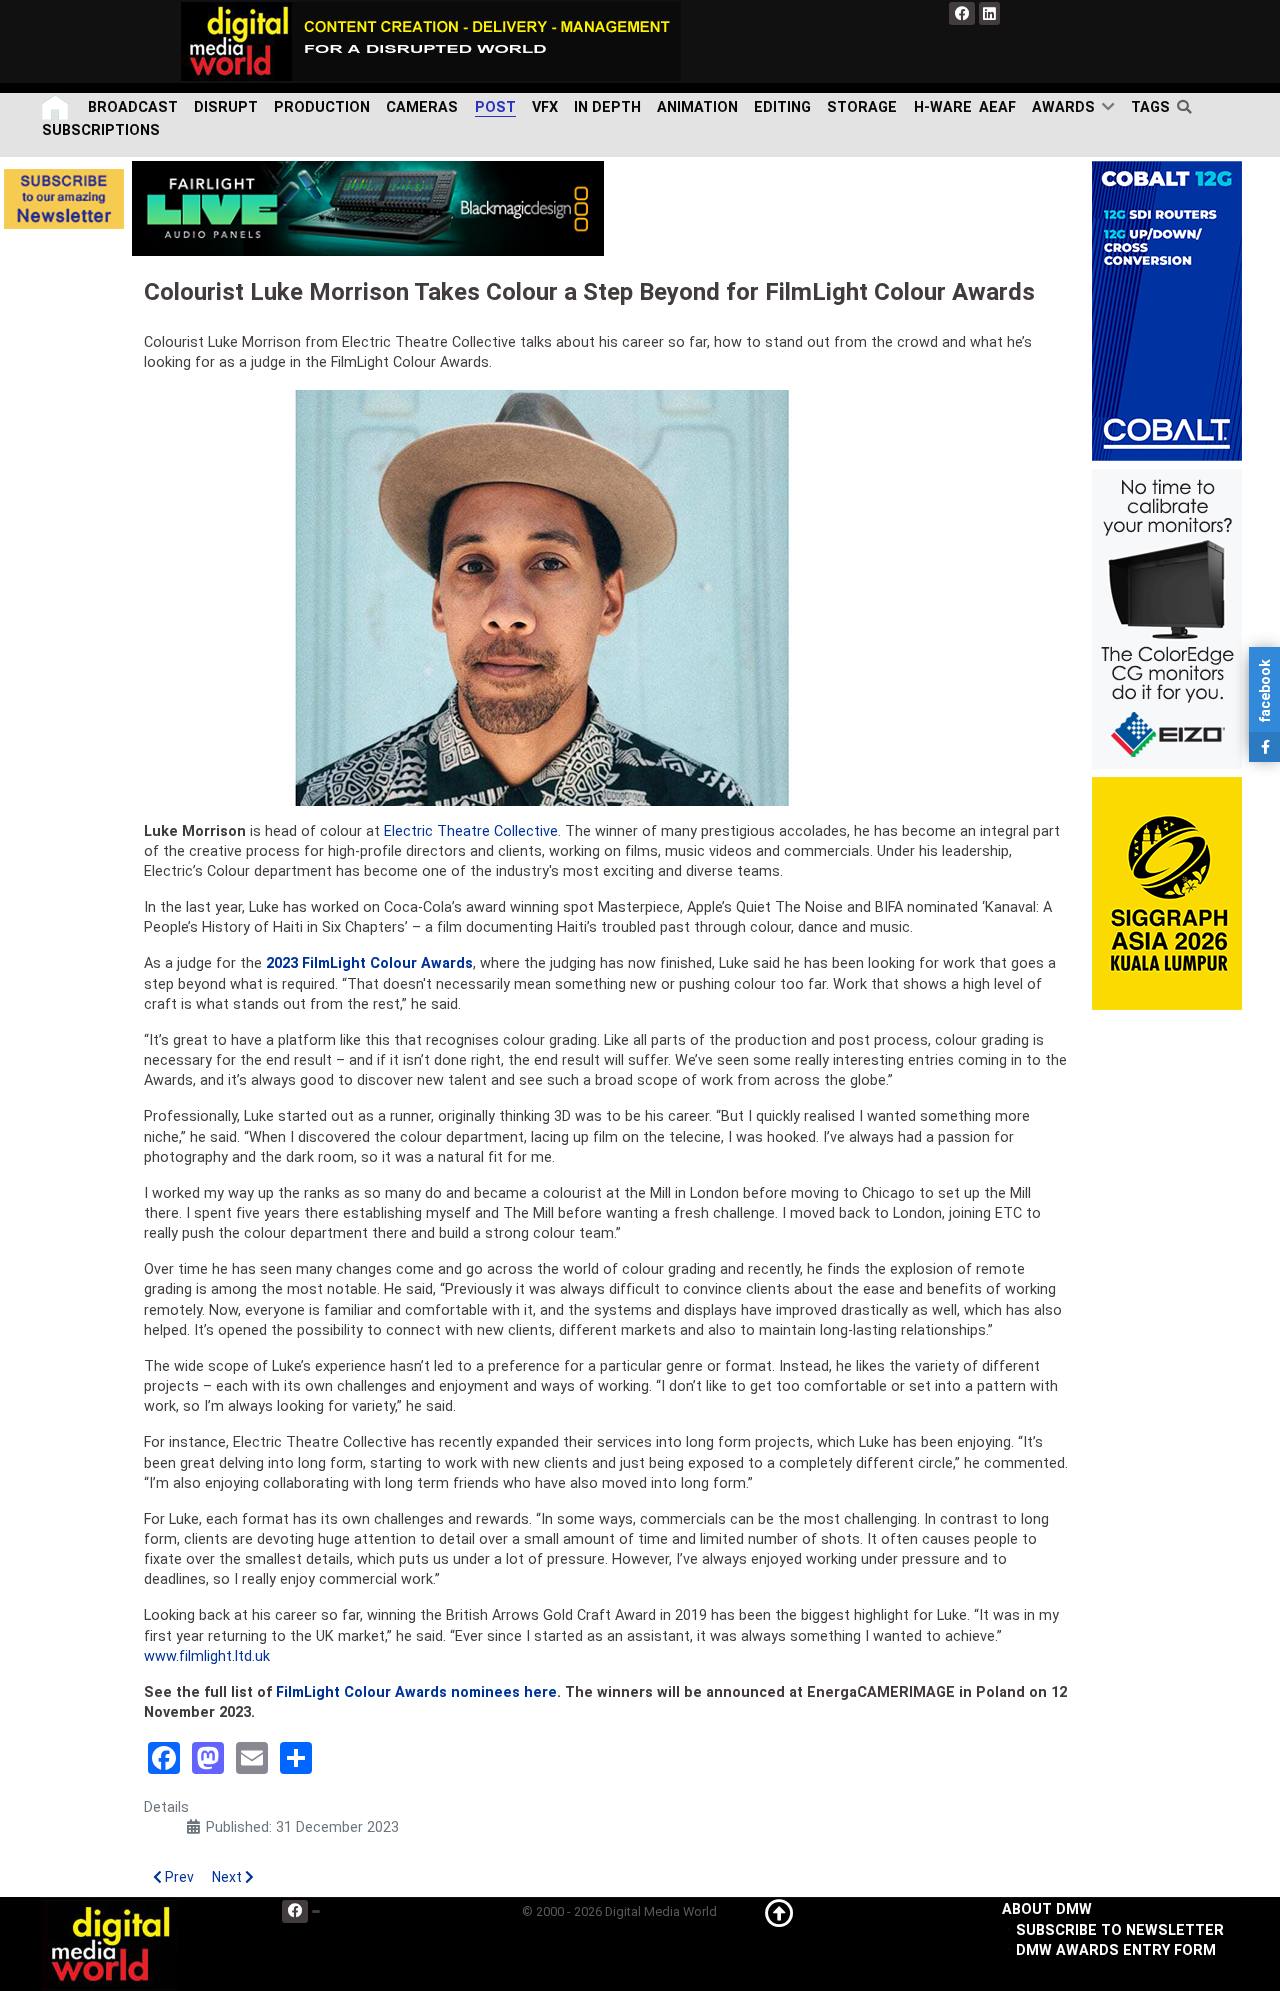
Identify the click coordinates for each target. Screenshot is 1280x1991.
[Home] (57, 107)
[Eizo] (1167, 618)
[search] (1188, 107)
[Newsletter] (64, 198)
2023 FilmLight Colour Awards (369, 963)
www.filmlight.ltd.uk (207, 1656)
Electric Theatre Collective (471, 831)
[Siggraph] (1167, 893)
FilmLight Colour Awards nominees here (416, 1692)
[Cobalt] (1167, 310)
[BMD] (368, 207)
